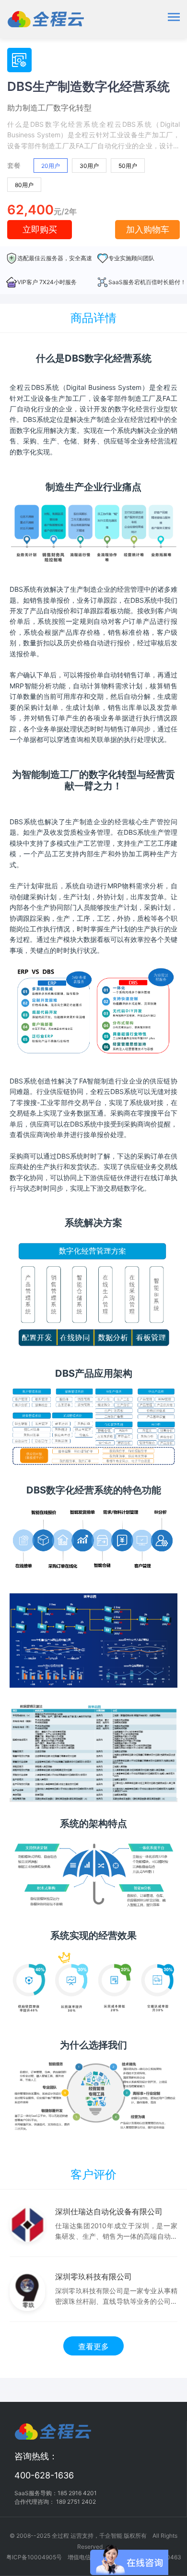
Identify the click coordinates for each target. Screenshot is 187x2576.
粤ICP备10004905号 (34, 2557)
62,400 (30, 210)
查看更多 (93, 2346)
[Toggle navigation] (174, 18)
